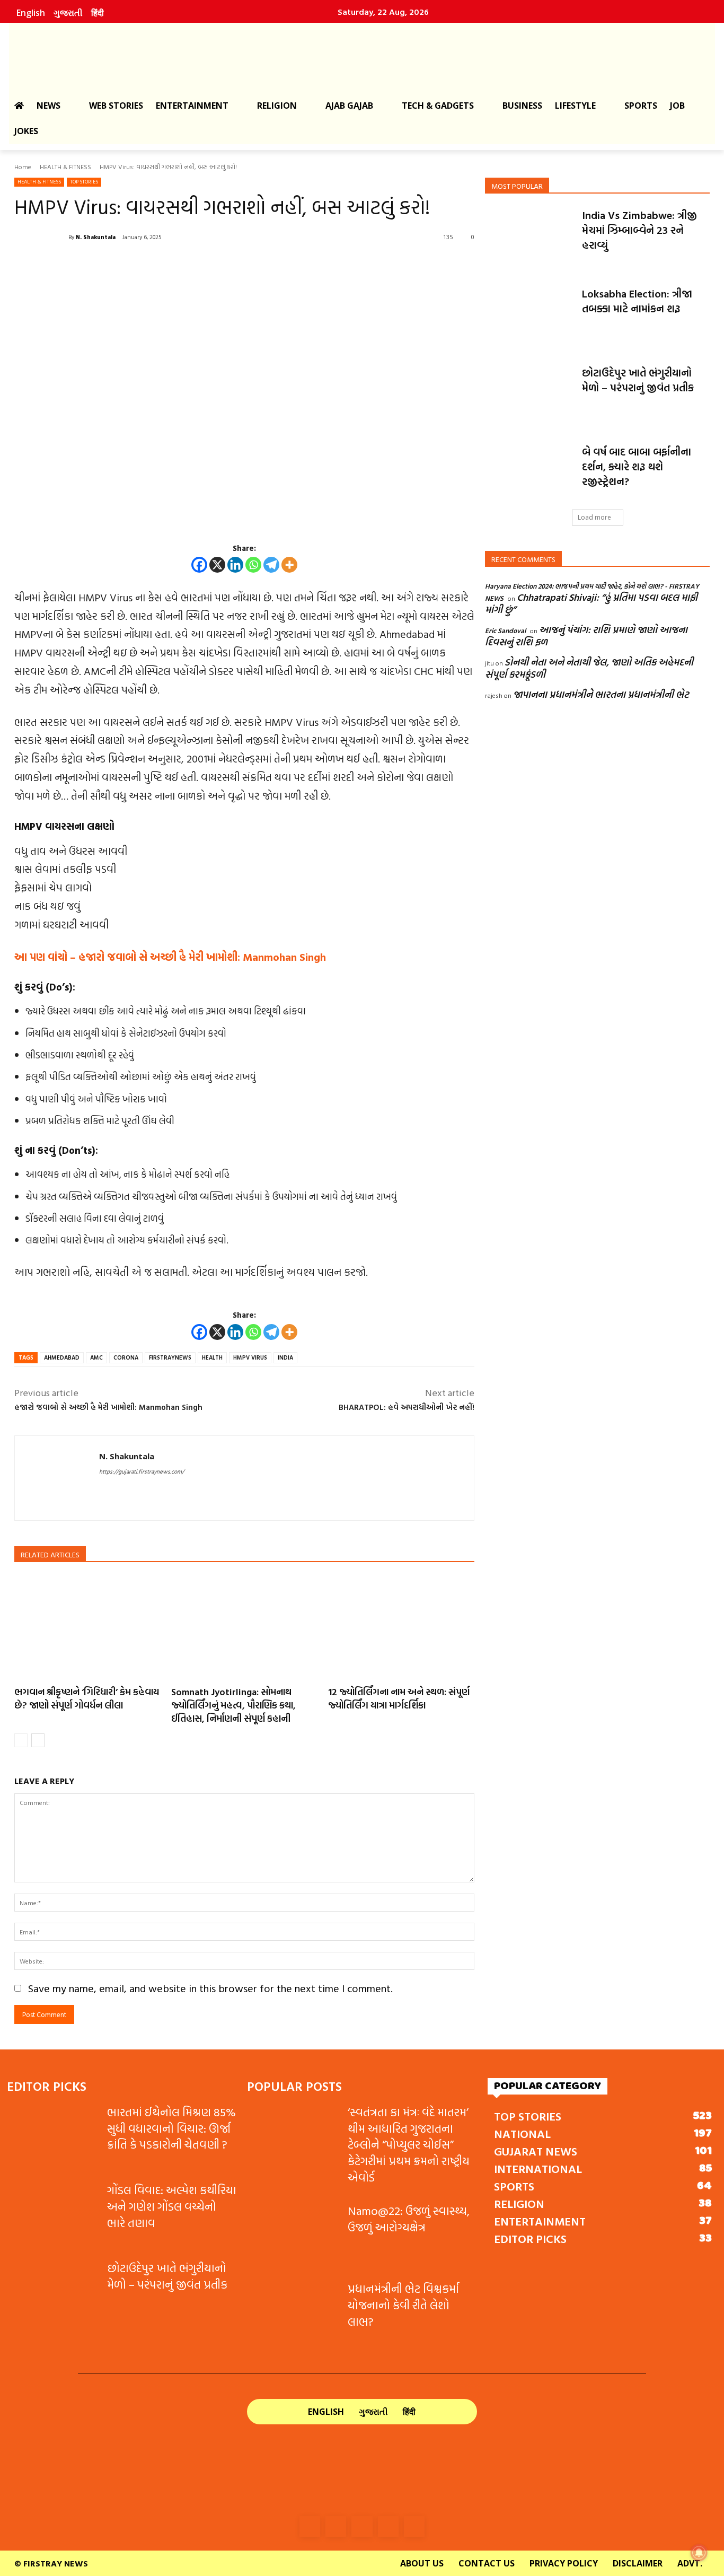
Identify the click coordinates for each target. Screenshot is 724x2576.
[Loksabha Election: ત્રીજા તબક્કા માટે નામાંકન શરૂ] (530, 317)
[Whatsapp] (253, 565)
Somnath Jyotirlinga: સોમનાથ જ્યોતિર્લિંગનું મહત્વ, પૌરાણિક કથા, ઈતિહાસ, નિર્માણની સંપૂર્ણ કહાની (233, 1705)
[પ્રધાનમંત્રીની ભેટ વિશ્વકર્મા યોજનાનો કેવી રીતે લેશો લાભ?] (293, 2313)
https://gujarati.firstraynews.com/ (142, 1471)
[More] (289, 565)
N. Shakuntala (96, 237)
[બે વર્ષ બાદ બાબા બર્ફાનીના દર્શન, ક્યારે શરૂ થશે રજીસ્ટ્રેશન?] (530, 475)
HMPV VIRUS (250, 1357)
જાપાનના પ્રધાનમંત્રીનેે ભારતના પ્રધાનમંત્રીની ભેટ (601, 694)
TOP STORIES (84, 182)
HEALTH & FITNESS (65, 167)
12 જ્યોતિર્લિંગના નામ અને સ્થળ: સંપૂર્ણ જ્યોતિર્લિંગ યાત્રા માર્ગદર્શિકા (399, 1698)
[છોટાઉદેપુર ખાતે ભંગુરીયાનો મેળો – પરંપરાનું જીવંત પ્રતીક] (530, 396)
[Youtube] (692, 12)
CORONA (126, 1357)
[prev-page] (21, 1740)
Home (23, 167)
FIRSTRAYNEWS (170, 1357)
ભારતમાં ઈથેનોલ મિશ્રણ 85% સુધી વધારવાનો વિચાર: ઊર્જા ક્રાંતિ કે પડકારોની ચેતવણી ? (171, 2128)
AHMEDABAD (62, 1357)
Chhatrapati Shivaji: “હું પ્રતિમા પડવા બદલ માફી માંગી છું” (591, 603)
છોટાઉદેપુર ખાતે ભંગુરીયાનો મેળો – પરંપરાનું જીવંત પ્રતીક (638, 380)
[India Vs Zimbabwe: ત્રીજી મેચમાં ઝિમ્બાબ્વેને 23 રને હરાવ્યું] (530, 239)
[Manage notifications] (699, 2553)
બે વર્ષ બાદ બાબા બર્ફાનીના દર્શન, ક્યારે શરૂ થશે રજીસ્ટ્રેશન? (637, 466)
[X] (217, 565)
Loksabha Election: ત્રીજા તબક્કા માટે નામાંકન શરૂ (637, 301)
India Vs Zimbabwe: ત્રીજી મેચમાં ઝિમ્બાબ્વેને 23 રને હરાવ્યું (639, 230)
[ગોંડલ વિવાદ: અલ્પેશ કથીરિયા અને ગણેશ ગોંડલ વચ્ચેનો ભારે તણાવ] (53, 2214)
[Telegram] (271, 565)
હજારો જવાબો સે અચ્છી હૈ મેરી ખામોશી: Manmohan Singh (108, 1407)
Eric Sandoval (505, 630)
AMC (96, 1357)
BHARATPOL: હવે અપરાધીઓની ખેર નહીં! (407, 1407)
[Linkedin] (647, 12)
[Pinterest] (669, 12)
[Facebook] (601, 12)
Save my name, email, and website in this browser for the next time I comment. (210, 1988)
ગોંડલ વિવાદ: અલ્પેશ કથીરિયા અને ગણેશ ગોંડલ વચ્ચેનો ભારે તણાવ (172, 2206)
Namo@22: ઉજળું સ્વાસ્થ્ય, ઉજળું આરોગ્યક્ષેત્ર (409, 2219)
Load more (594, 517)
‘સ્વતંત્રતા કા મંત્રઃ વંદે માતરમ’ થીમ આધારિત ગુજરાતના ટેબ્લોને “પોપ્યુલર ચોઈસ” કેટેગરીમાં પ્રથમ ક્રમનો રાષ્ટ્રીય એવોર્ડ (409, 2144)
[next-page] (38, 1740)
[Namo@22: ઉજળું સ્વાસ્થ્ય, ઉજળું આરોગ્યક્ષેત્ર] (293, 2235)
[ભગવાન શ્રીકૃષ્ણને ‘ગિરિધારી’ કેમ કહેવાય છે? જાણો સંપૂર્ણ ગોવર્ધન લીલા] (87, 1627)
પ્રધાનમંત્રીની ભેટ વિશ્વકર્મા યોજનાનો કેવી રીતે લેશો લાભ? (403, 2305)
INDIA (285, 1357)
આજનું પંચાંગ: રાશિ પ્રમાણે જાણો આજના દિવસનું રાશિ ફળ (586, 636)
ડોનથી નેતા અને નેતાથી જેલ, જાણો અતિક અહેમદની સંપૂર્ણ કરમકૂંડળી (589, 668)
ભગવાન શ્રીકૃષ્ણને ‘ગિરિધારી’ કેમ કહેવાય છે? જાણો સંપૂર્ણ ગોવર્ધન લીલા (87, 1698)
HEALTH (212, 1357)
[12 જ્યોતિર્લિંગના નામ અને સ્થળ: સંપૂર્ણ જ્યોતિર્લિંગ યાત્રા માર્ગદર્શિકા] (401, 1627)
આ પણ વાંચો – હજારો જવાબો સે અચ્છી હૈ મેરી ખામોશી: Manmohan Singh (170, 957)
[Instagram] (624, 12)
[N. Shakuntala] (41, 237)
